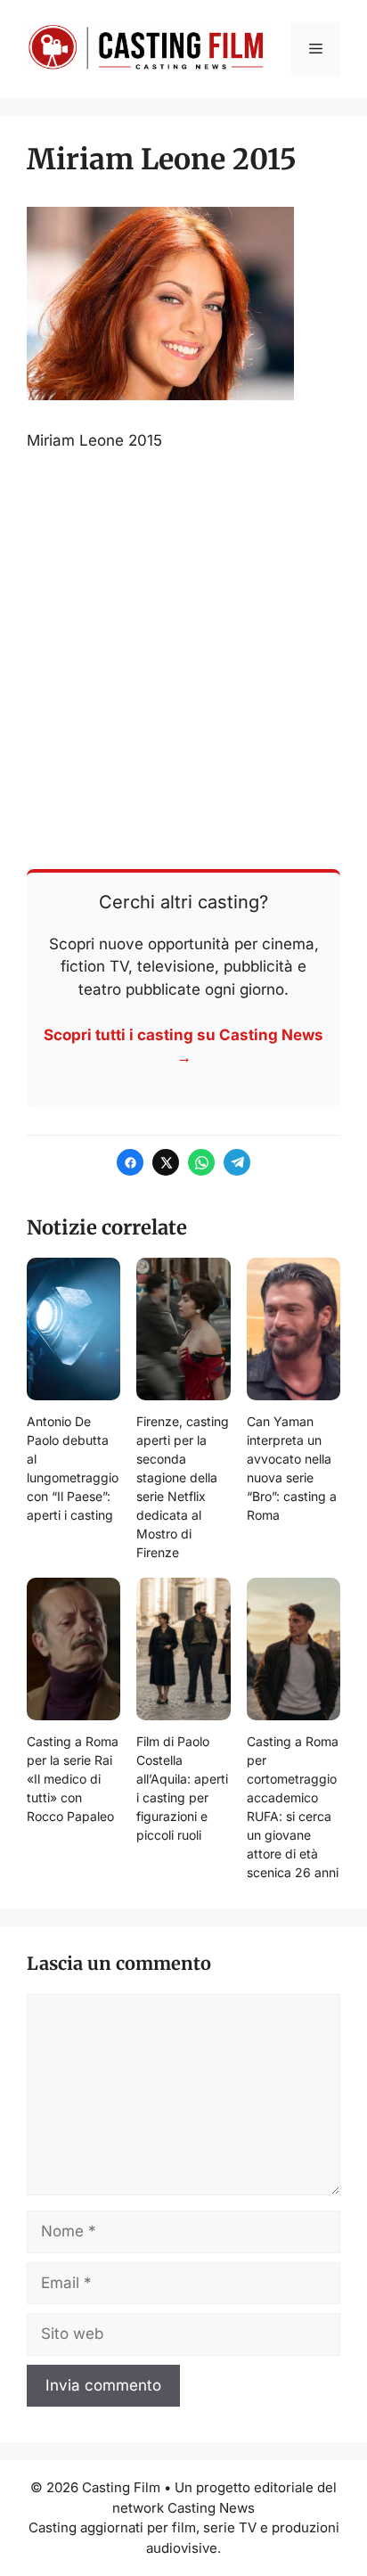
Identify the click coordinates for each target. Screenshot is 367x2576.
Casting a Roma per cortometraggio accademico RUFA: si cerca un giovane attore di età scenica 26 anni (293, 1807)
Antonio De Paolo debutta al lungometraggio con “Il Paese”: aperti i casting (73, 1468)
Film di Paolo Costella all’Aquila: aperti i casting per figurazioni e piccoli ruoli (182, 1788)
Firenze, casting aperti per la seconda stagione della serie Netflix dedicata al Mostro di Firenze (183, 1487)
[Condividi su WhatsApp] (201, 1162)
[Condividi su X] (166, 1162)
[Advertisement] (183, 659)
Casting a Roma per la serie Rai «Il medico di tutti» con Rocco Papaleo (73, 1779)
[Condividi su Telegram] (237, 1162)
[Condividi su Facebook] (130, 1162)
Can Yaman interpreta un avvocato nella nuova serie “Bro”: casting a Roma (292, 1468)
